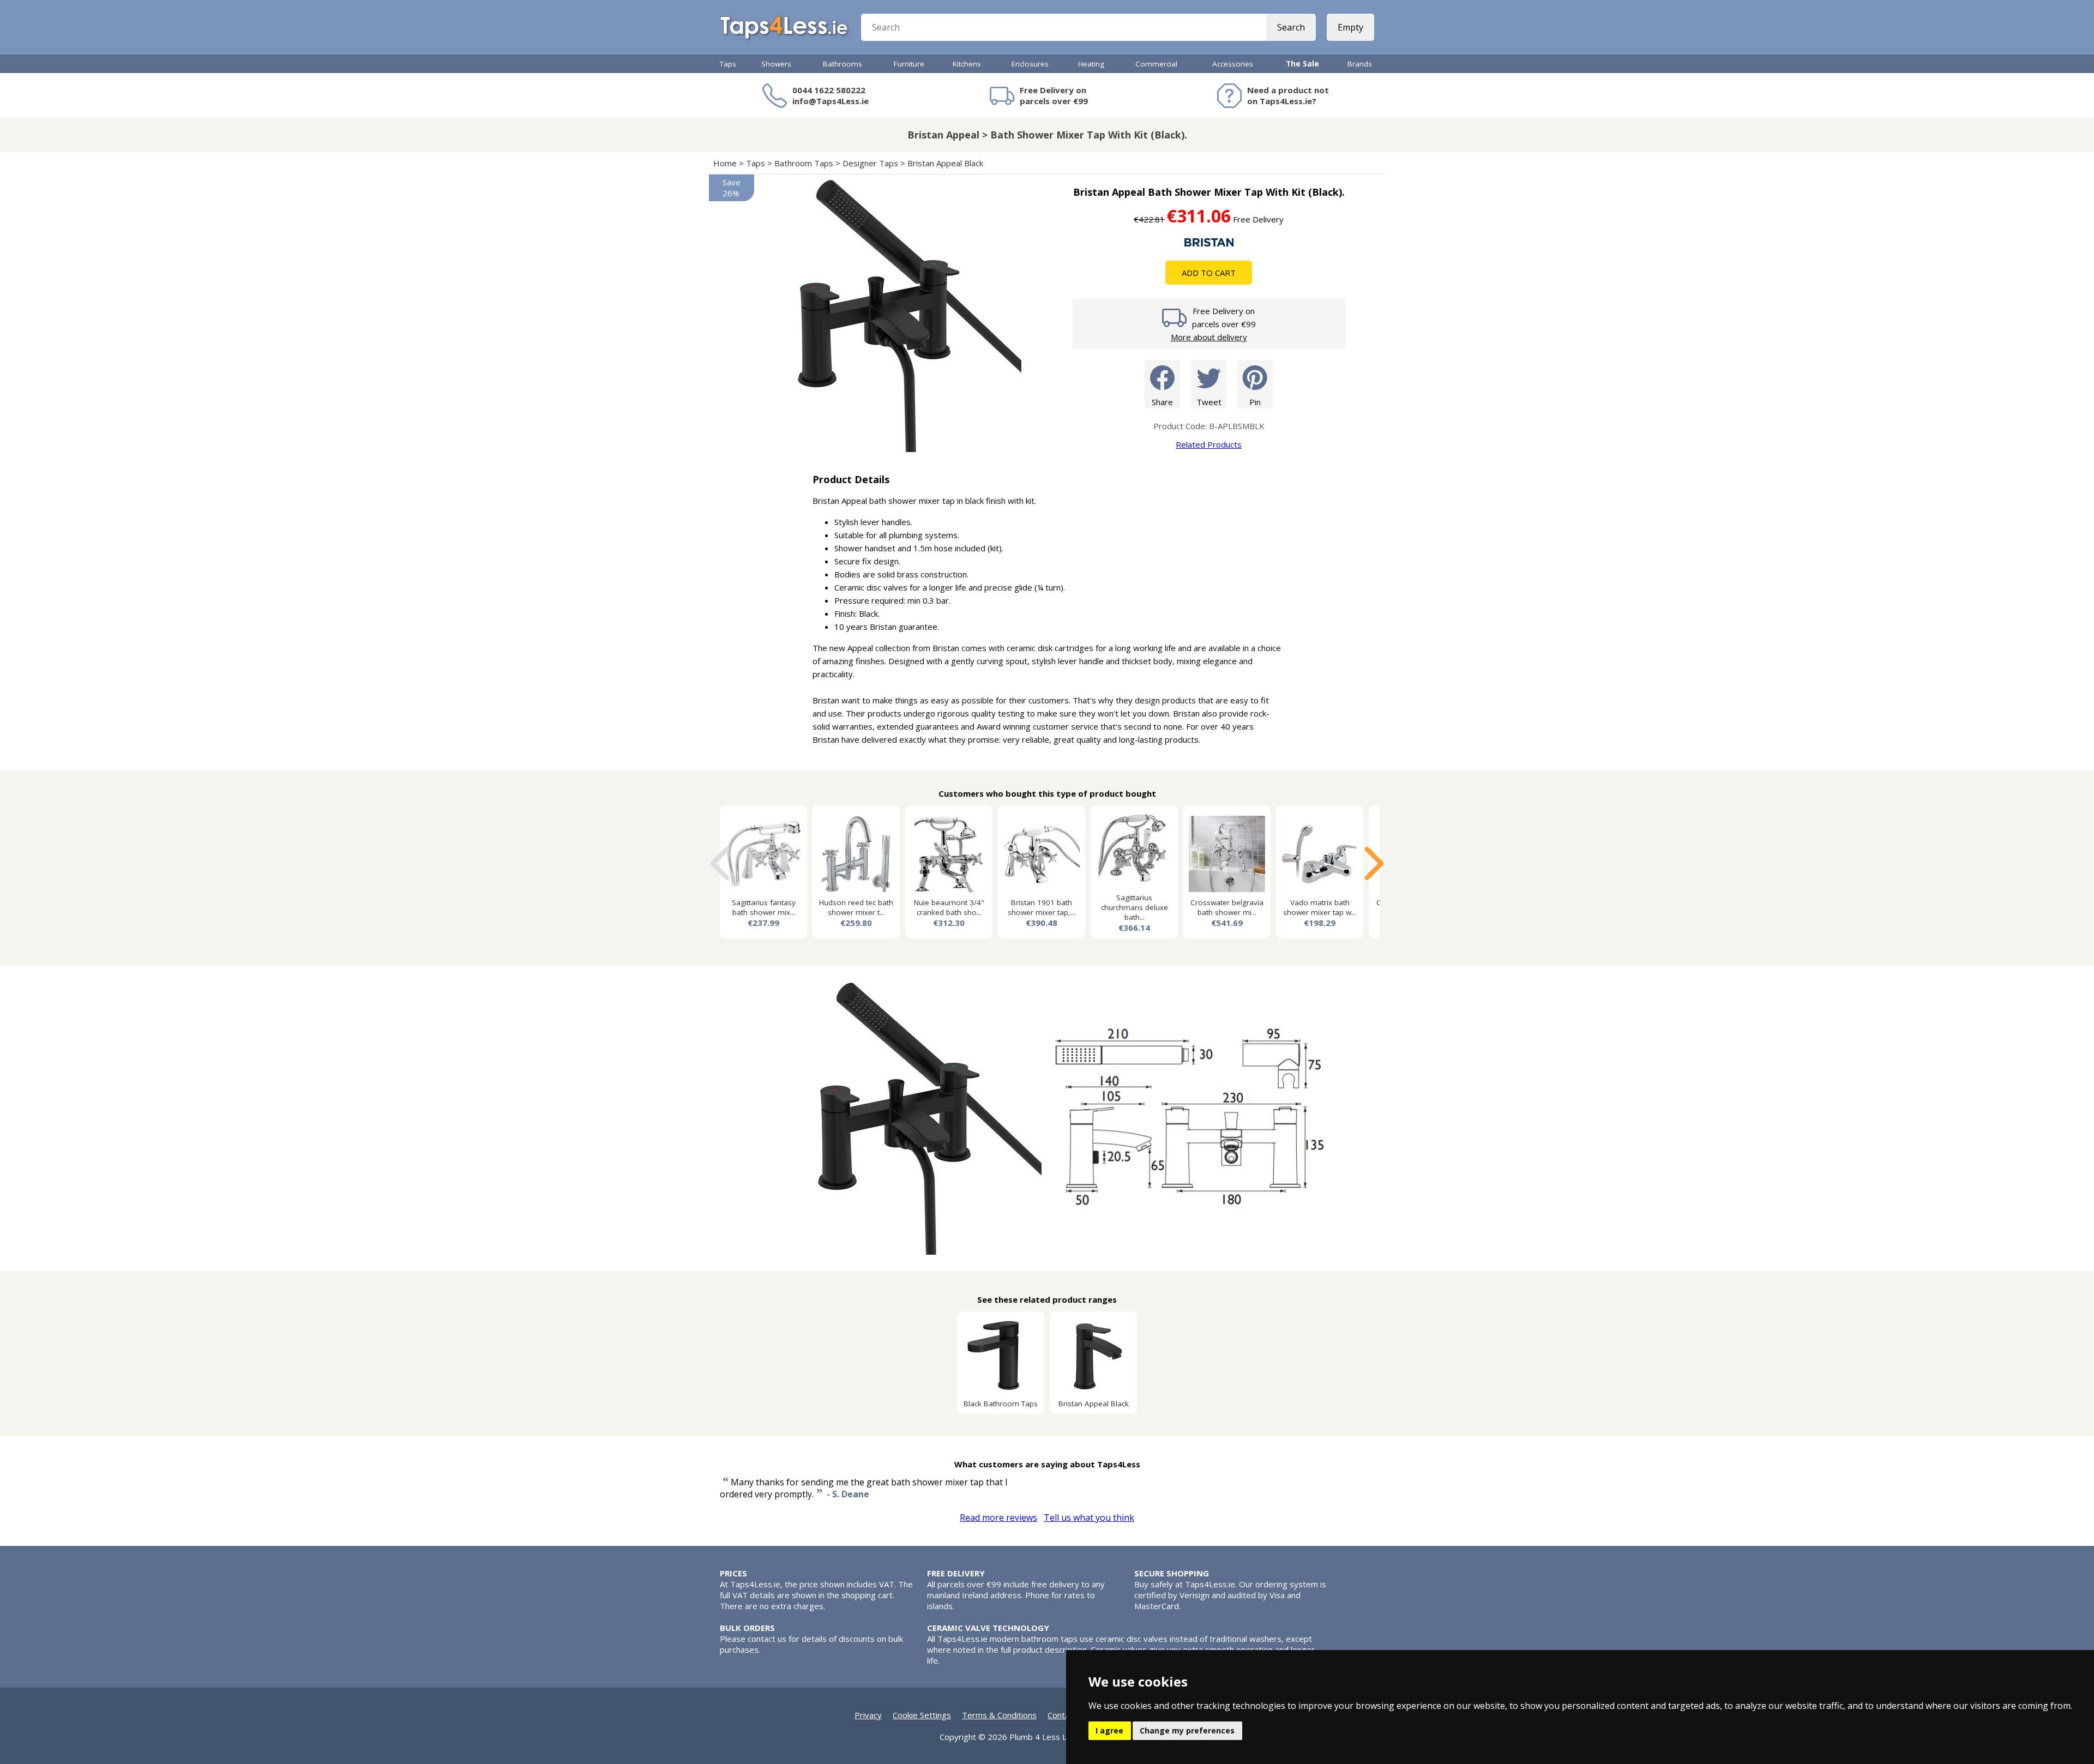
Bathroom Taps (804, 163)
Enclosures (1030, 64)
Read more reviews (998, 1518)
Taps (728, 64)
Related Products (1209, 444)
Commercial (1156, 64)
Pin (1255, 402)
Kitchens (967, 64)
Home (725, 163)
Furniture (909, 64)
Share (1162, 402)
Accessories (1233, 64)
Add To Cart (1209, 273)
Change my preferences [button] (1187, 1730)
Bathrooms (843, 64)
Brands (1360, 64)
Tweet (1209, 402)
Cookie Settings (922, 1715)
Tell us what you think (1089, 1518)
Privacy (868, 1715)
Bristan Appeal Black (945, 163)
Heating (1091, 64)
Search (1291, 27)
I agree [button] (1109, 1730)
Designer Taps (870, 163)
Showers (776, 64)
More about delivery (1209, 337)
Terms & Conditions (999, 1715)
